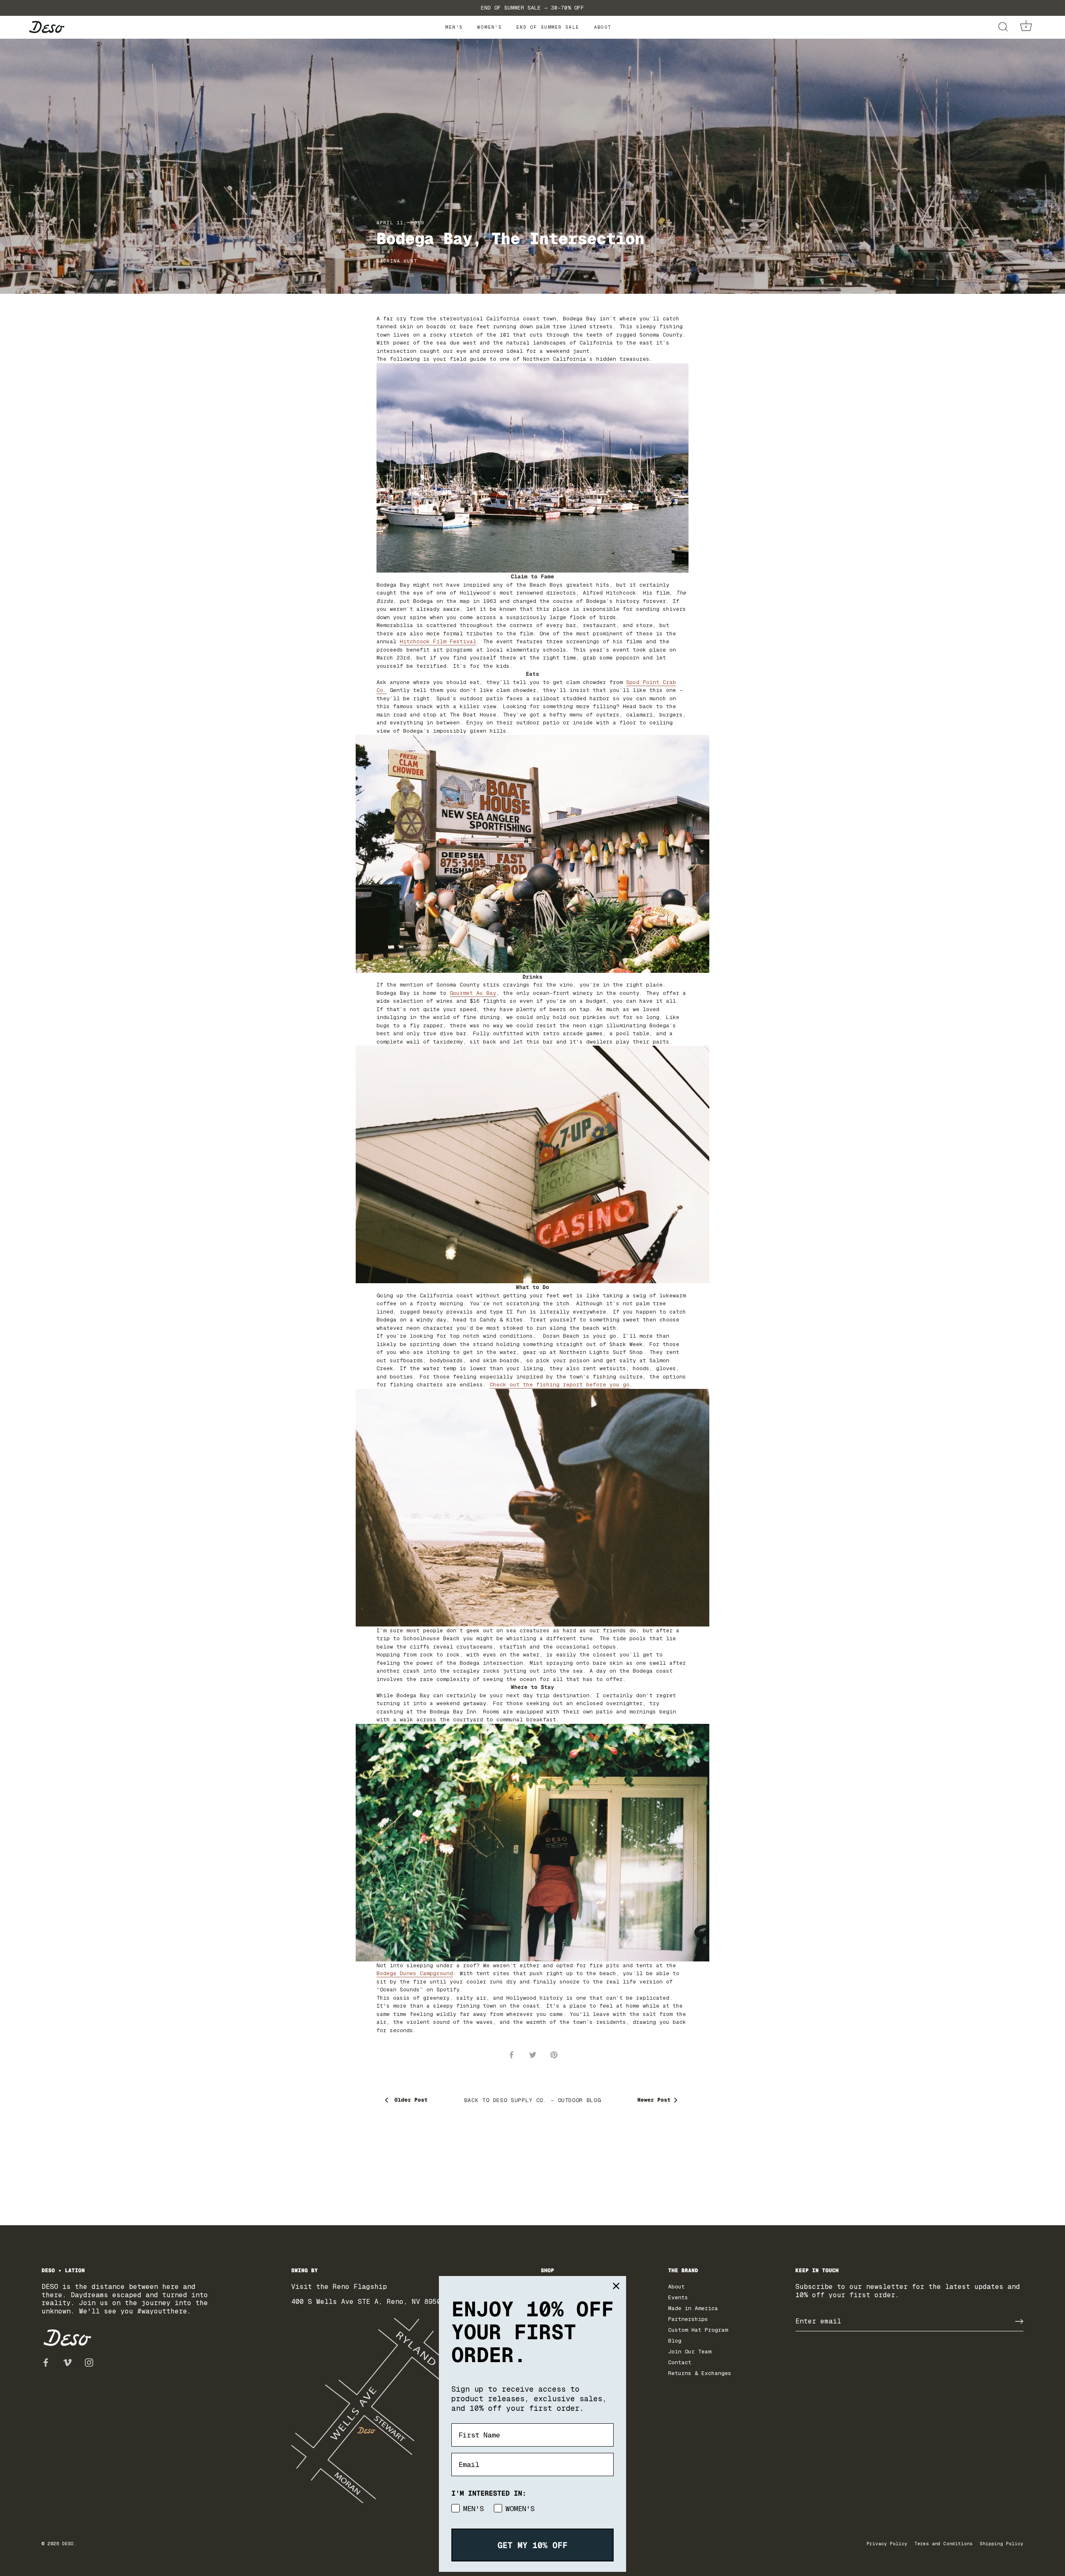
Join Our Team (690, 2352)
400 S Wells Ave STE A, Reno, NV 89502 (368, 2302)
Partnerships (688, 2319)
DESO (68, 2544)
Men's (454, 27)
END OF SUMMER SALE (548, 27)
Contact (680, 2362)
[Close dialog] (616, 2286)
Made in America (693, 2308)
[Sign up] (1019, 2321)
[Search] (1003, 27)
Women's (489, 27)
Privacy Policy (887, 2544)
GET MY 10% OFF (532, 2545)
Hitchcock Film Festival (438, 641)
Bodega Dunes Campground (415, 1973)
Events (678, 2297)
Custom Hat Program (698, 2330)
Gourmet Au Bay (473, 993)
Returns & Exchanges (700, 2373)
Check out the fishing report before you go (560, 1385)
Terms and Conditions (944, 2544)
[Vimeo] (67, 2362)
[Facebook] (46, 2362)
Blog (675, 2341)
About (603, 27)
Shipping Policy (1002, 2544)
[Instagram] (89, 2362)
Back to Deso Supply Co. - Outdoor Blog (533, 2100)
